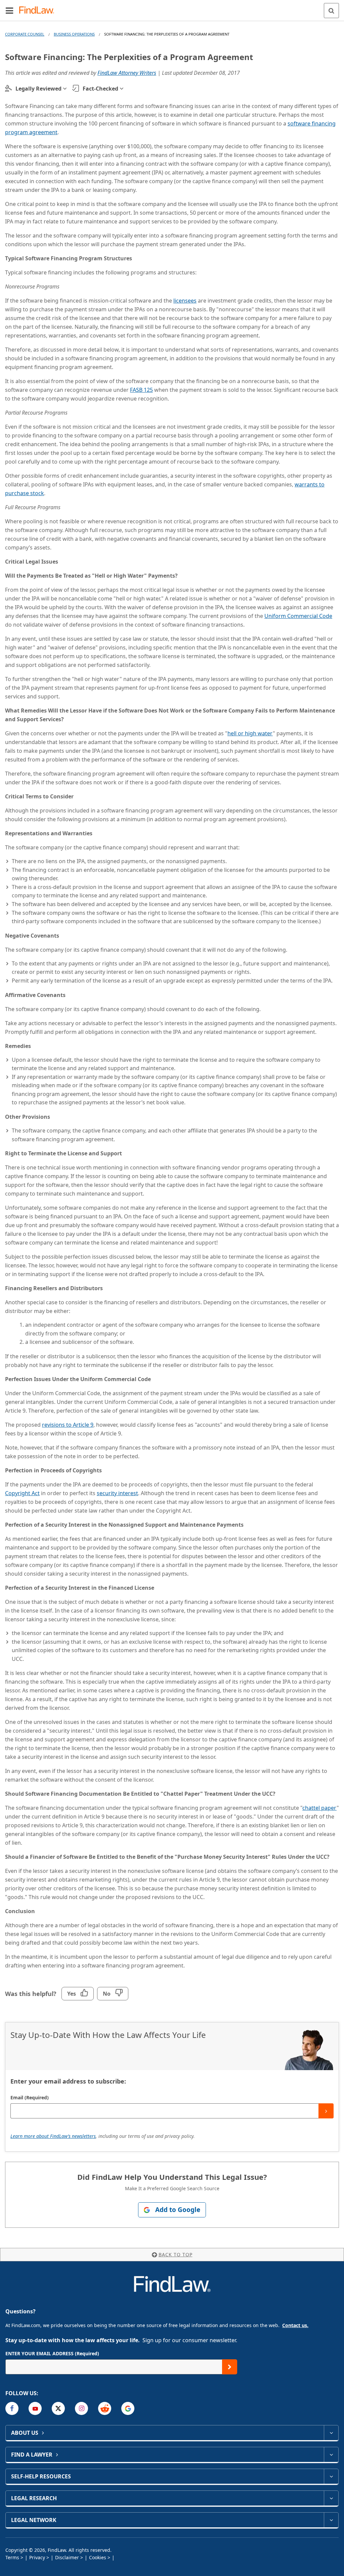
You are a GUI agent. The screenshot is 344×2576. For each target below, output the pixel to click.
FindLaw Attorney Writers (127, 73)
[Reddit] (105, 2408)
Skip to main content (172, 8)
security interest (117, 1493)
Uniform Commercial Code (298, 616)
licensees (185, 301)
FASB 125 (141, 390)
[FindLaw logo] (39, 11)
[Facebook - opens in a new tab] (12, 2408)
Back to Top (176, 2254)
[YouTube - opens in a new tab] (35, 2408)
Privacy (37, 2557)
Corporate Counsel (25, 34)
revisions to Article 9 (68, 1425)
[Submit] (326, 2111)
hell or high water (250, 733)
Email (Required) (30, 2097)
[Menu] (9, 10)
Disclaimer (67, 2557)
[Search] (331, 11)
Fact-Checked (100, 89)
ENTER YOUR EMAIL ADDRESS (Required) (52, 2353)
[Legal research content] (331, 2498)
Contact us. (295, 2325)
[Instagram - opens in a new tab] (81, 2408)
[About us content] (331, 2433)
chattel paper (319, 1808)
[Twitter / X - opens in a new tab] (58, 2408)
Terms (12, 2557)
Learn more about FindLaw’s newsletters (53, 2136)
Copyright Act (22, 1493)
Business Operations (74, 34)
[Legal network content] (331, 2520)
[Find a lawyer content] (331, 2455)
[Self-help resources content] (331, 2476)
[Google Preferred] (128, 2408)
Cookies (98, 2557)
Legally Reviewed (38, 89)
